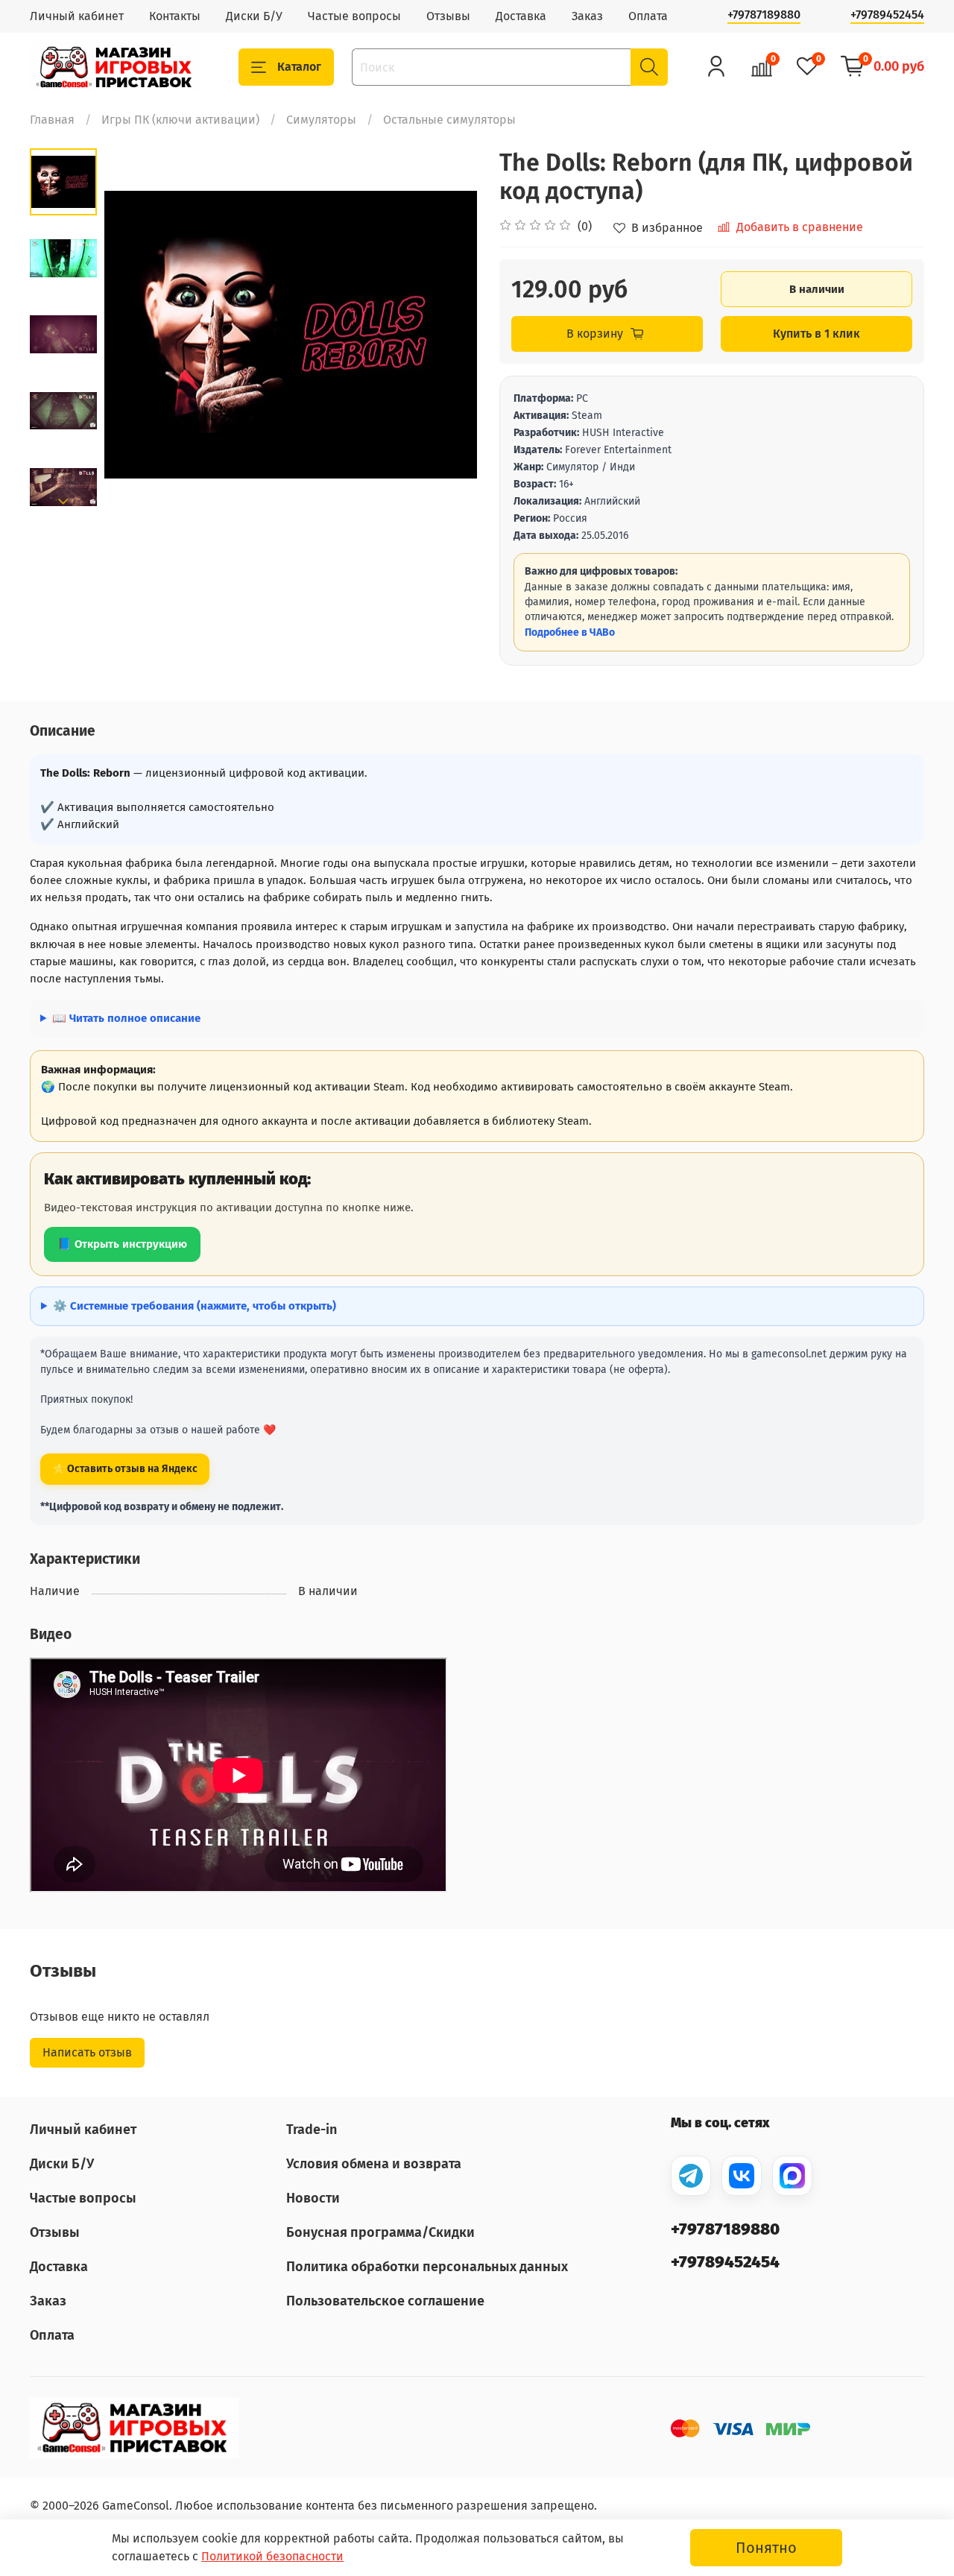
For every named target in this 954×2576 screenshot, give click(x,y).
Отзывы (448, 16)
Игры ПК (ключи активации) (180, 120)
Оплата (648, 16)
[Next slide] (63, 502)
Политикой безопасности (272, 2556)
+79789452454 (887, 15)
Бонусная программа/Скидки (380, 2232)
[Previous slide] (134, 335)
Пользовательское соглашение (385, 2301)
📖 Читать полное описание (126, 1018)
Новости (313, 2198)
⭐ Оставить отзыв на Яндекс (125, 1469)
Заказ (587, 16)
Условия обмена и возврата (374, 2164)
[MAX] (792, 2176)
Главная (52, 120)
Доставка (521, 16)
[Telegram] (691, 2176)
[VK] (742, 2176)
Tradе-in (312, 2130)
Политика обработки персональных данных (427, 2267)
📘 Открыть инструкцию (122, 1244)
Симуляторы (321, 120)
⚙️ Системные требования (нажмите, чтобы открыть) (195, 1306)
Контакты (175, 16)
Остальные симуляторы (449, 120)
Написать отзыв (87, 2052)
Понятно (766, 2548)
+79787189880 (764, 15)
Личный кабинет (77, 16)
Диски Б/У (254, 16)
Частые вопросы (354, 16)
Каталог (299, 67)
